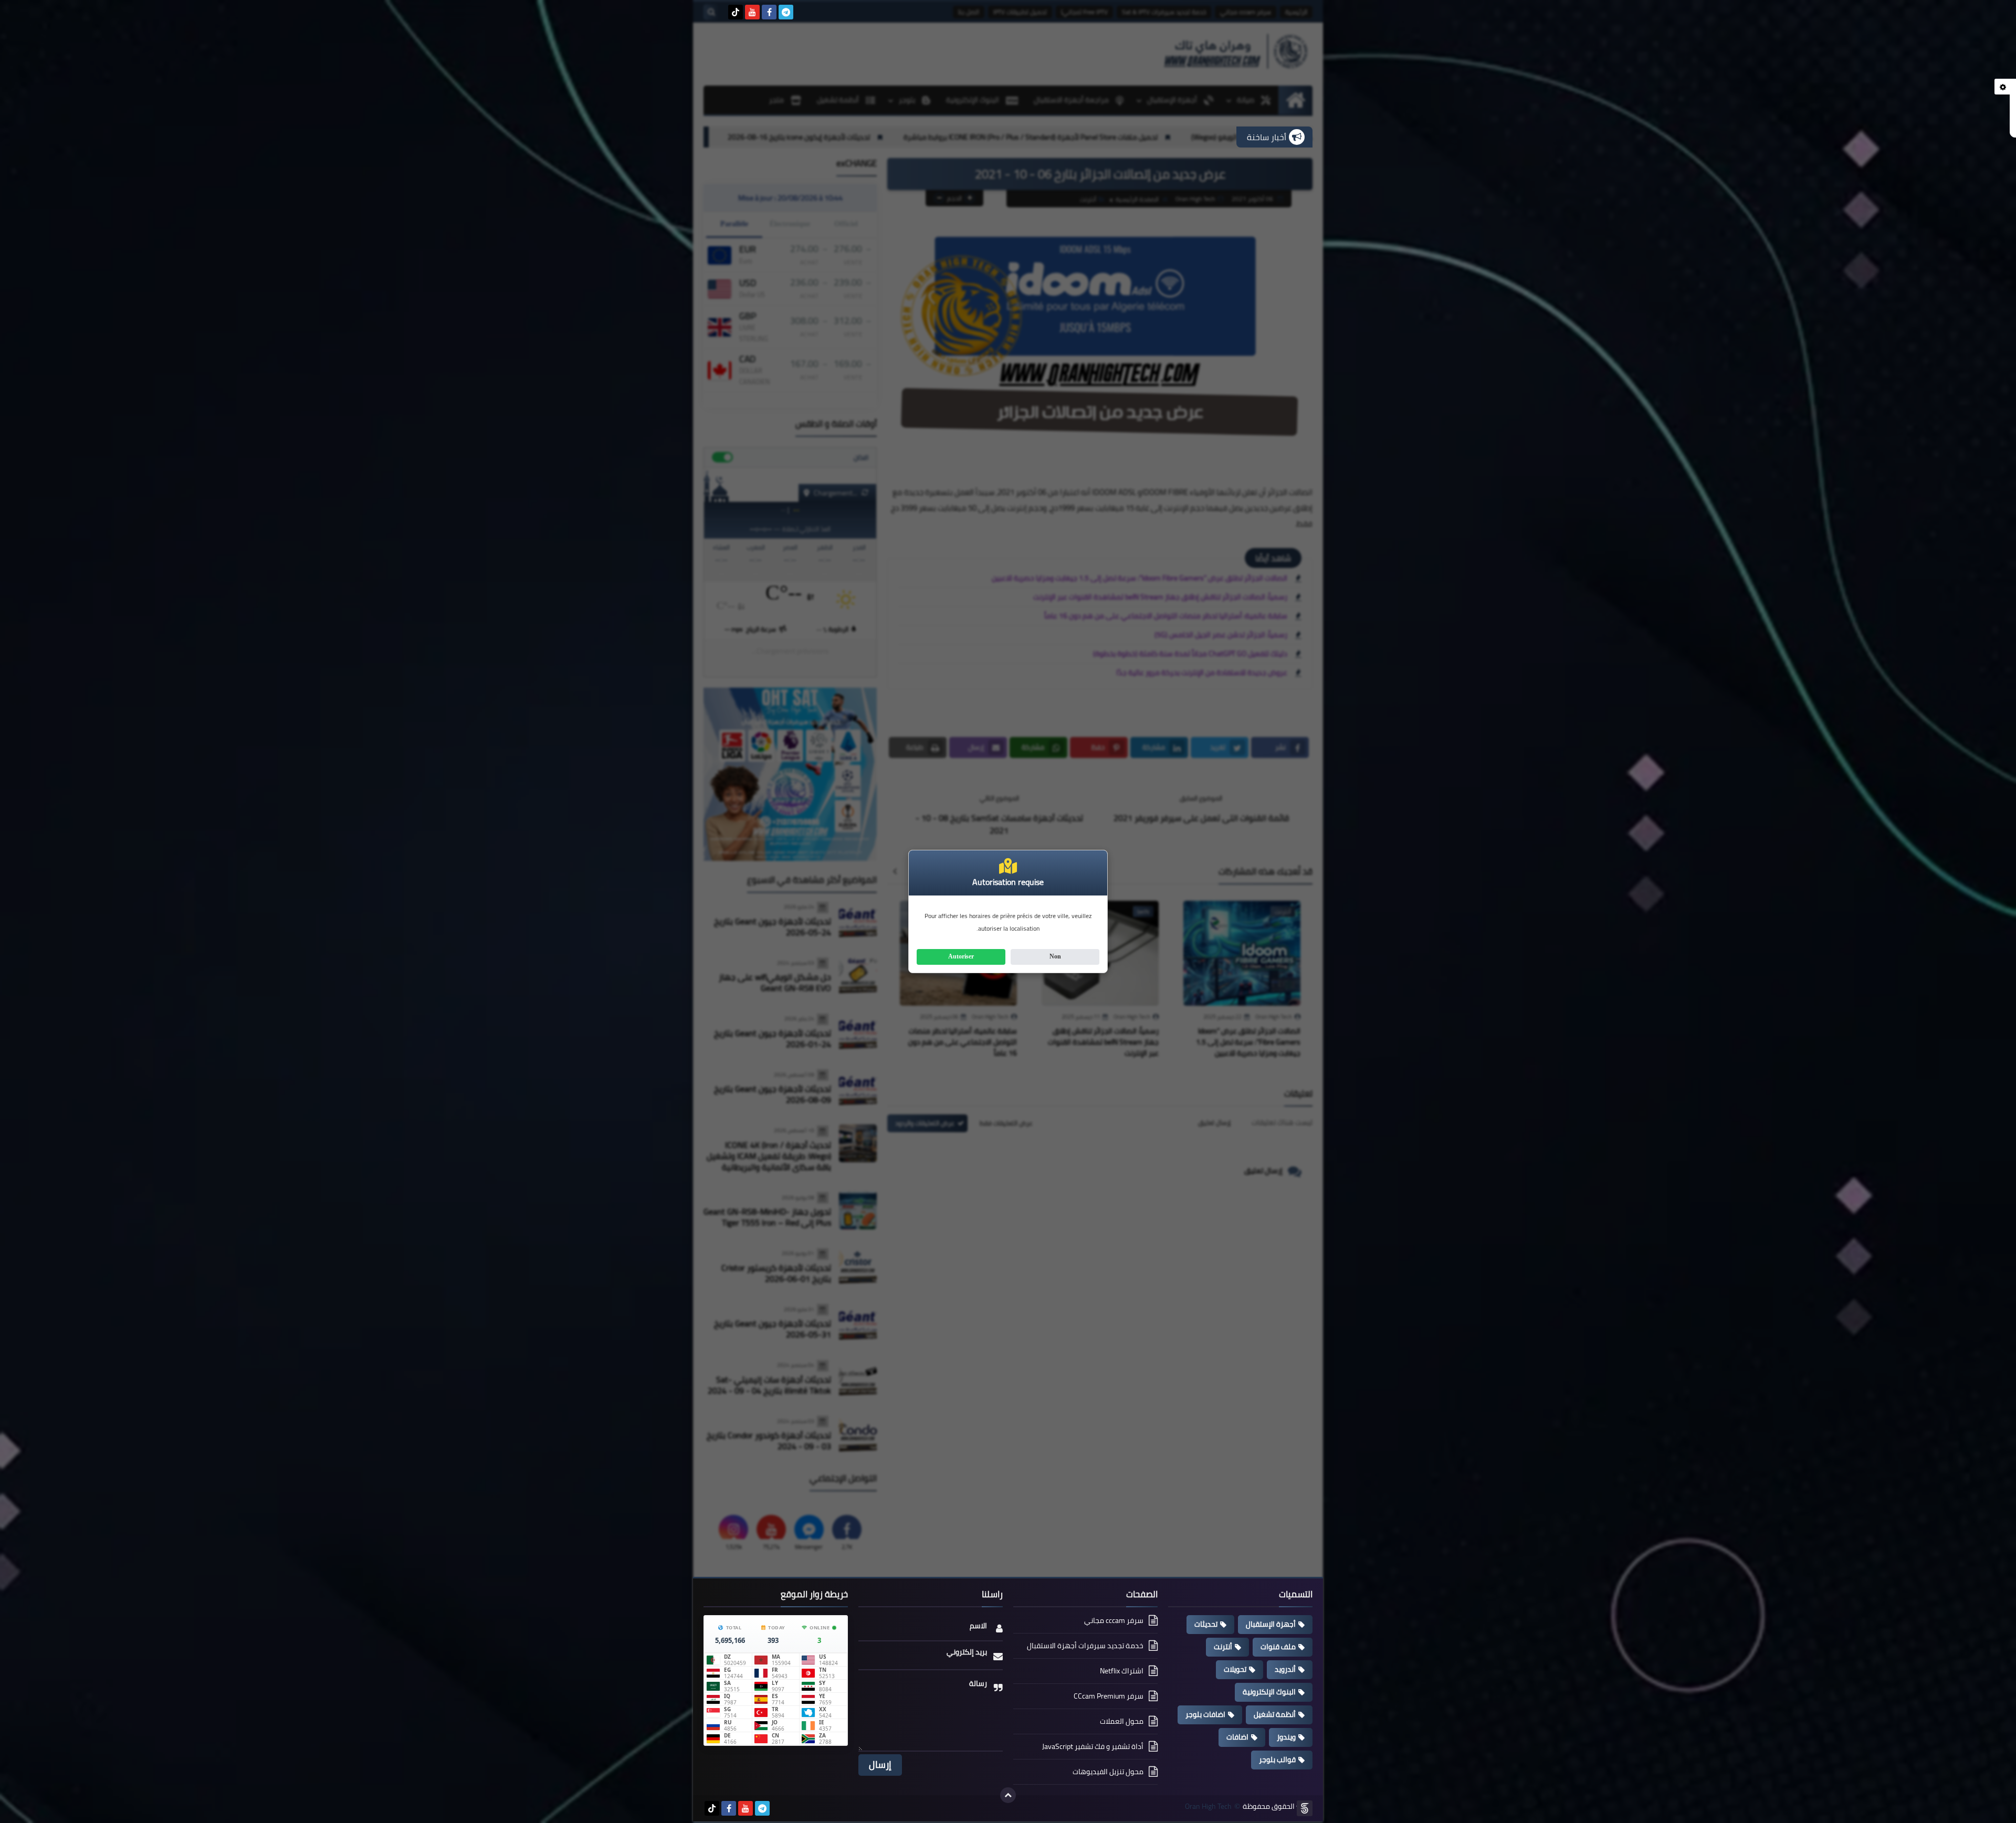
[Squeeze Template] (1305, 1808)
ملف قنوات (1278, 1647)
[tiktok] (736, 12)
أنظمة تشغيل (1275, 1714)
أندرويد (1285, 1669)
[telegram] (786, 12)
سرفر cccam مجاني (1114, 1621)
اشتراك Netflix (1122, 1671)
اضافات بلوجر (1205, 1714)
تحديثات (1206, 1624)
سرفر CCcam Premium (1109, 1696)
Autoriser (961, 956)
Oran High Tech (1208, 1806)
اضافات (1237, 1737)
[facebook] (769, 12)
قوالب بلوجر (1277, 1759)
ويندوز (1286, 1737)
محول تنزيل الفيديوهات (1108, 1772)
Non (1055, 956)
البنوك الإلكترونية (1269, 1692)
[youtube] (752, 12)
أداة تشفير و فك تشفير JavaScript (1093, 1746)
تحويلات (1235, 1669)
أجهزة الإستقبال (1271, 1624)
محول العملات (1122, 1721)
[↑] (1008, 1795)
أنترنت (1223, 1647)
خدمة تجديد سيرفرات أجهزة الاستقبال (1085, 1646)
